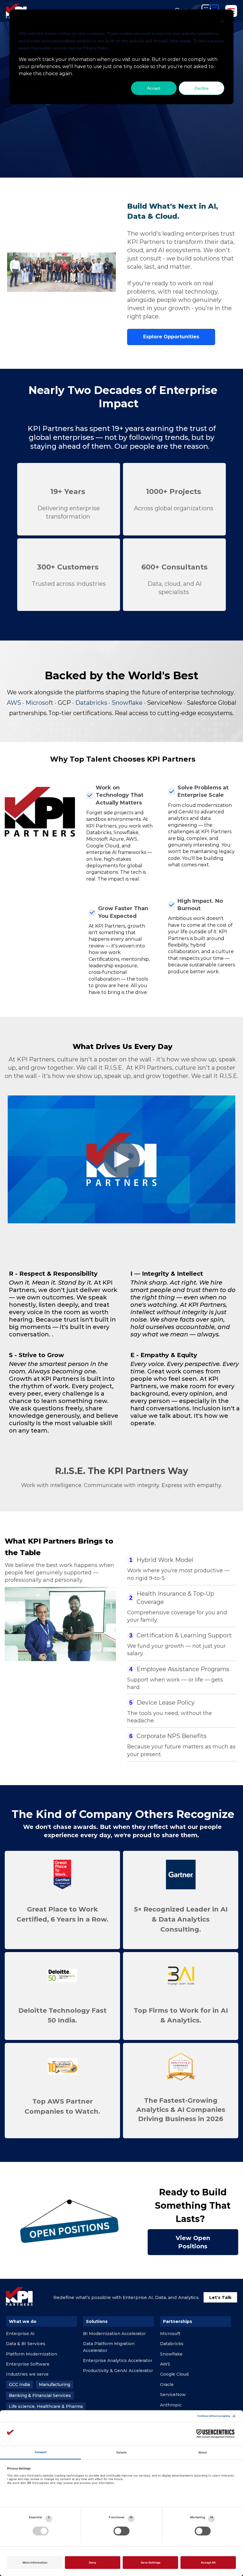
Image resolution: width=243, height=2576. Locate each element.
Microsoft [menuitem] (170, 2334)
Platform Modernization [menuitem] (32, 2354)
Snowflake (127, 703)
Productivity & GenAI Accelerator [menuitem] (118, 2371)
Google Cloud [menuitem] (174, 2374)
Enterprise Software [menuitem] (28, 2364)
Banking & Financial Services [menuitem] (40, 2395)
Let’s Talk (220, 2297)
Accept (154, 88)
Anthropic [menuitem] (171, 2405)
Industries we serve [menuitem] (27, 2374)
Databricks (91, 703)
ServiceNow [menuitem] (173, 2395)
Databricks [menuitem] (172, 2344)
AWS (14, 703)
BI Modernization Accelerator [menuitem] (114, 2334)
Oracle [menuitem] (167, 2384)
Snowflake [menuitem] (171, 2354)
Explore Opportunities (171, 337)
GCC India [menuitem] (19, 2384)
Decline (202, 88)
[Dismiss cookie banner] (222, 22)
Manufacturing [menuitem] (55, 2384)
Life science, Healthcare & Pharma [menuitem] (46, 2406)
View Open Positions (193, 2242)
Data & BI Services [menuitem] (26, 2344)
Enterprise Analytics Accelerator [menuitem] (118, 2361)
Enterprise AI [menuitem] (20, 2334)
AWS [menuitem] (165, 2364)
